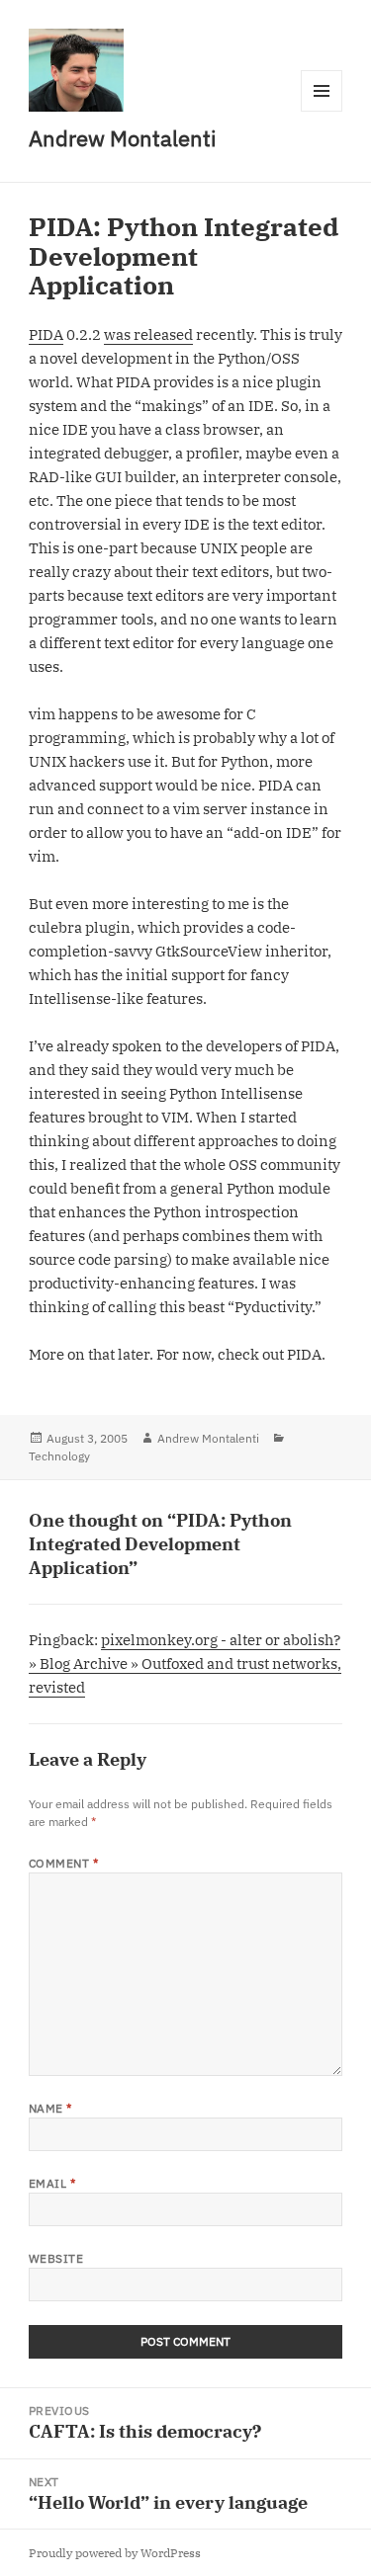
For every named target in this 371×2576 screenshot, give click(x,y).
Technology (59, 1456)
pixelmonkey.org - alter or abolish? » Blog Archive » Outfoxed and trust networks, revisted (185, 1663)
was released (148, 334)
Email (52, 2183)
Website (56, 2258)
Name (50, 2108)
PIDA (46, 334)
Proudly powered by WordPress (115, 2553)
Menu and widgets (322, 111)
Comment (63, 1863)
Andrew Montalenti (123, 138)
